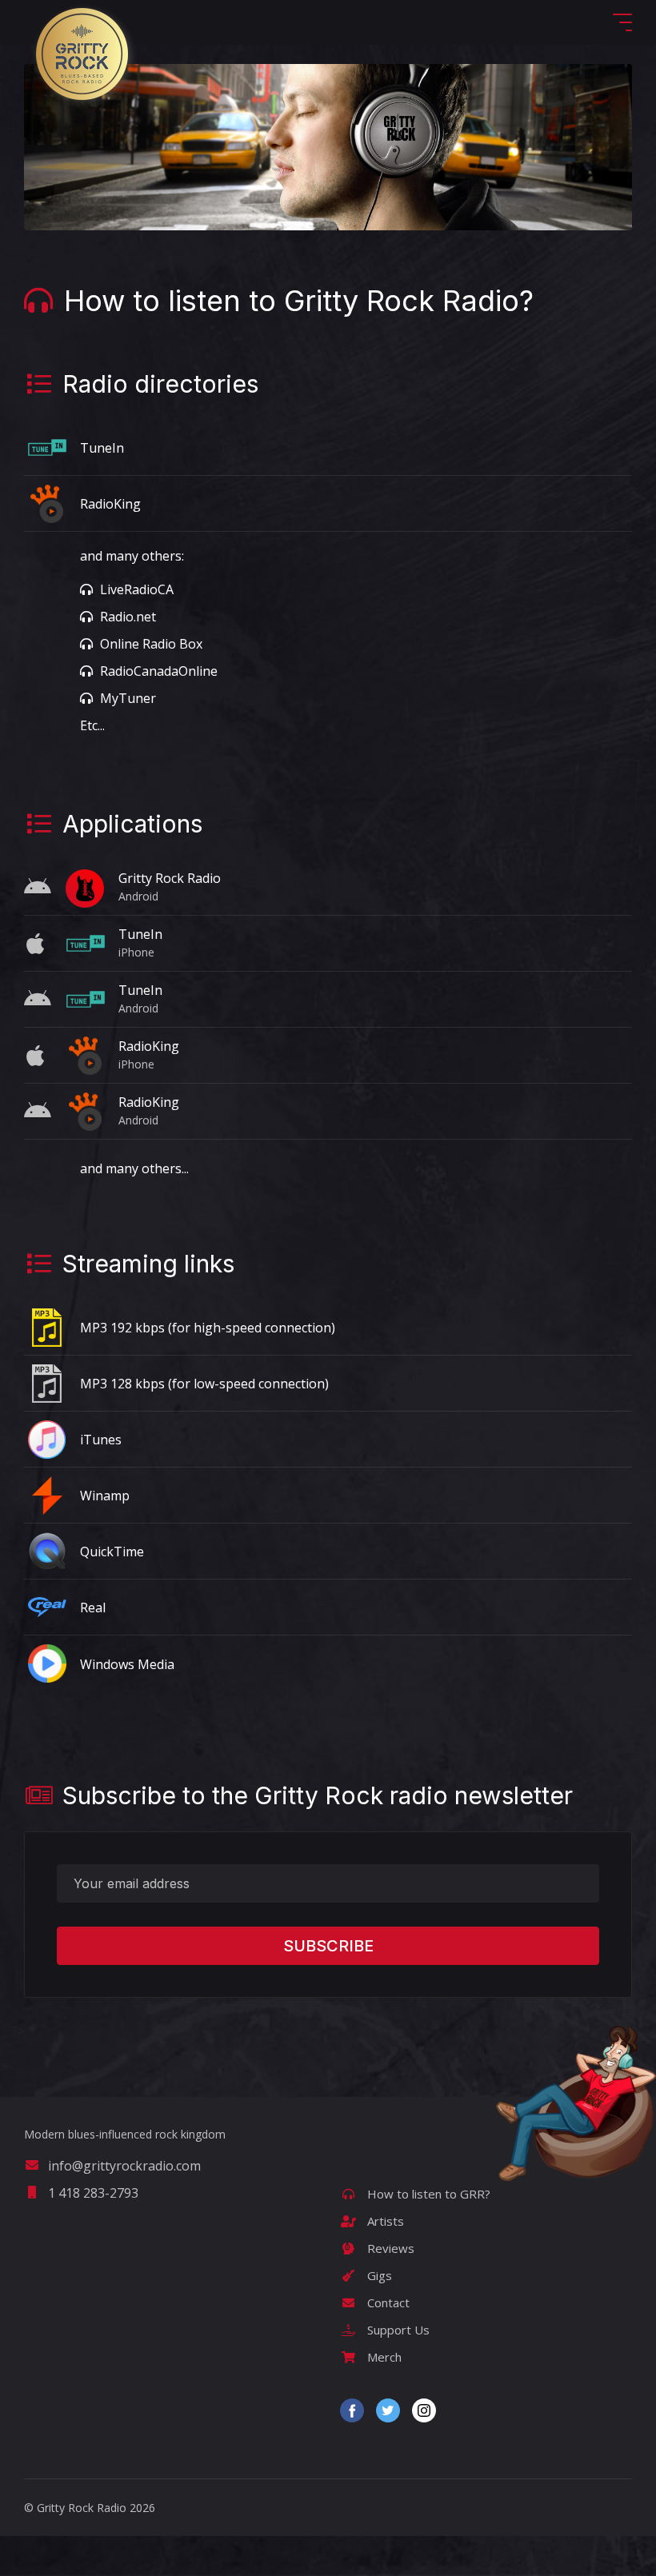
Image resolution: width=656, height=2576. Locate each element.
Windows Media (127, 1664)
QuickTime (112, 1552)
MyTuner (126, 698)
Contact (387, 2302)
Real (93, 1608)
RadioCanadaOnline (157, 671)
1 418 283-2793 (93, 2193)
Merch (383, 2357)
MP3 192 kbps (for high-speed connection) (208, 1328)
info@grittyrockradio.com (124, 2166)
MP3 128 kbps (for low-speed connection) (204, 1384)
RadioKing (110, 504)
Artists (384, 2221)
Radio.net (126, 617)
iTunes (101, 1440)
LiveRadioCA (135, 589)
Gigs (378, 2275)
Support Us (397, 2330)
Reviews (389, 2248)
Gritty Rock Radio (170, 878)
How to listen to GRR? (427, 2194)
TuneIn (102, 448)
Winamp (105, 1496)
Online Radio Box (150, 644)
